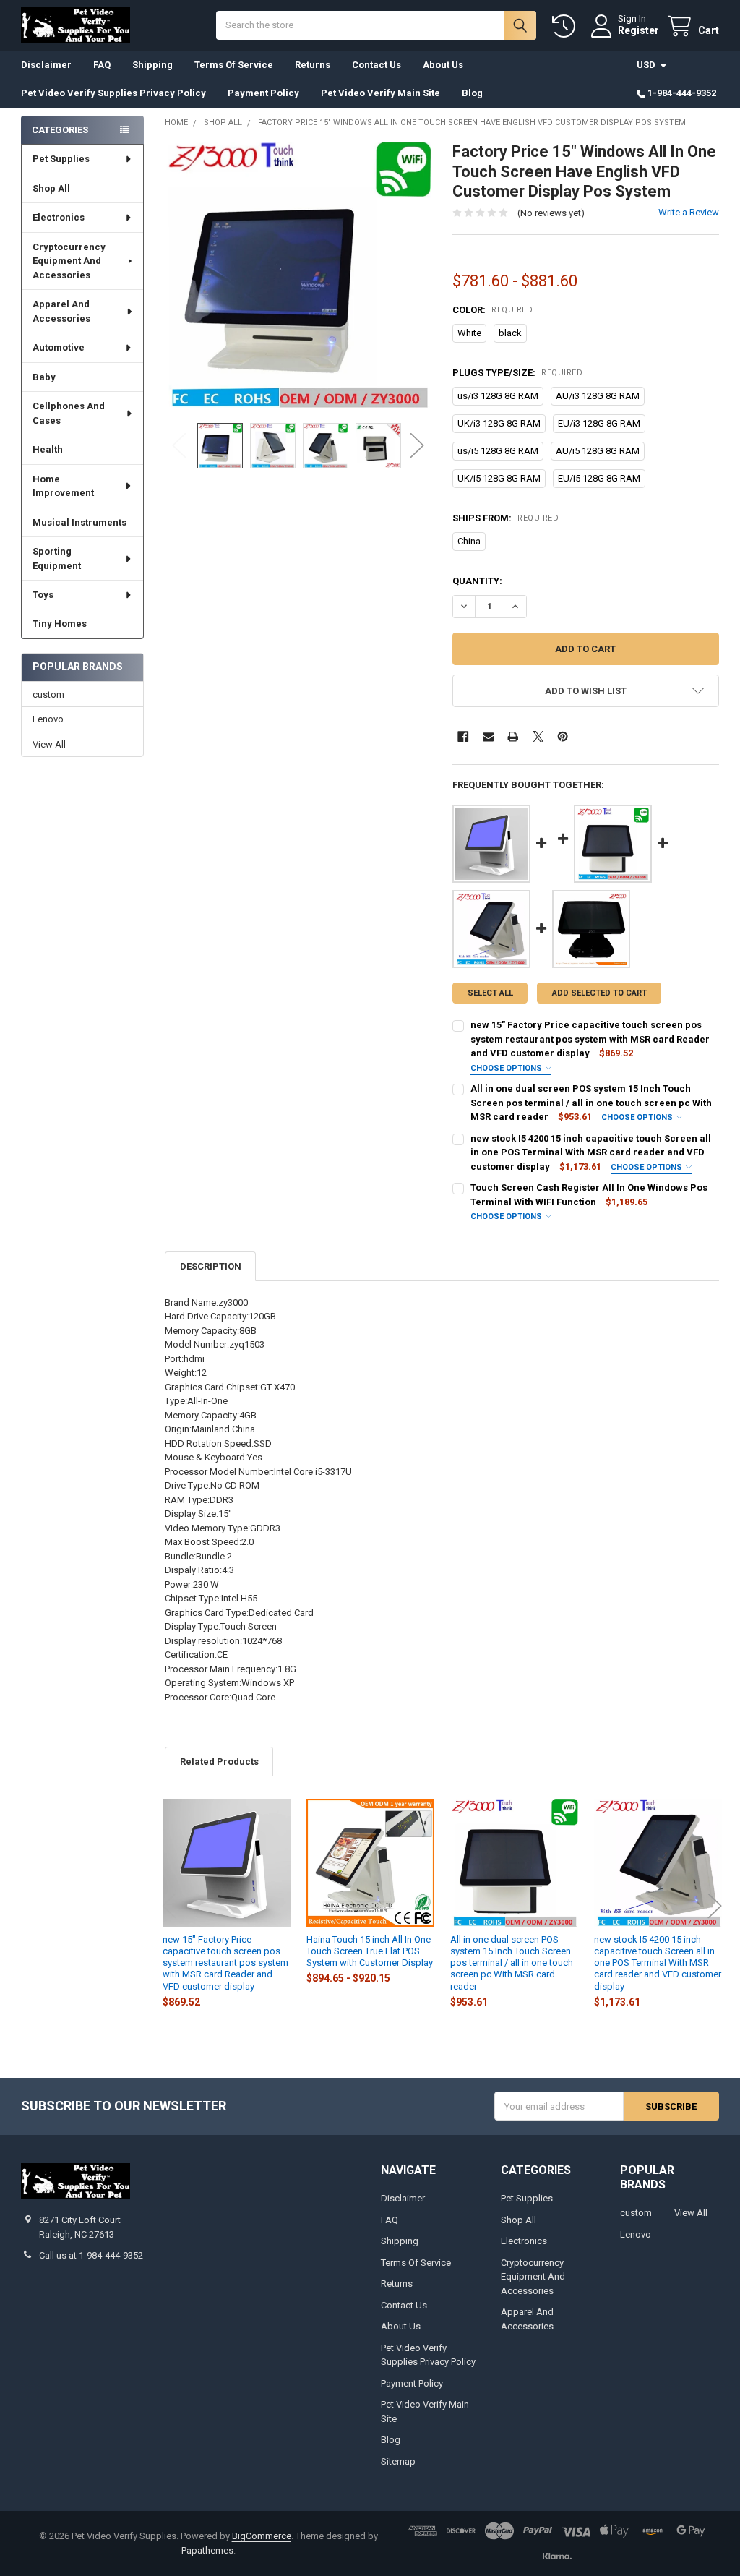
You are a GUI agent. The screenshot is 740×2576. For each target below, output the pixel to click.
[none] (298, 275)
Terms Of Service (234, 65)
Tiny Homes (60, 624)
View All (49, 744)
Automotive (59, 347)
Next (417, 446)
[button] (585, 691)
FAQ (102, 65)
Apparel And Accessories (61, 311)
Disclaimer (46, 65)
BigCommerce (262, 2536)
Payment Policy (263, 93)
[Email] (488, 736)
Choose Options (507, 1068)
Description (211, 1266)
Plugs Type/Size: (517, 373)
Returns (313, 65)
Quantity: (477, 581)
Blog (472, 93)
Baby (44, 377)
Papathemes (207, 2550)
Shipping (152, 65)
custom (48, 694)
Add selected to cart (599, 993)
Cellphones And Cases (69, 413)
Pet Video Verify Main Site (380, 93)
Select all (490, 993)
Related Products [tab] (219, 1762)
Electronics (59, 217)
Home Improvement (63, 486)
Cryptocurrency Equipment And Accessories (69, 261)
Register (638, 30)
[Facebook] (463, 736)
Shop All (51, 188)
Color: (492, 310)
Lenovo (48, 719)
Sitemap (398, 2461)
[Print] (513, 736)
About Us (443, 65)
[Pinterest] (563, 736)
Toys (43, 595)
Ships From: (505, 518)
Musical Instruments (79, 522)
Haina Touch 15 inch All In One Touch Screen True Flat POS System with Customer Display (370, 1951)
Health (48, 449)
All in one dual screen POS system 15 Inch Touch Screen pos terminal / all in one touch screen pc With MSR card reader (591, 1103)
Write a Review (689, 212)
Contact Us (377, 65)
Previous (179, 446)
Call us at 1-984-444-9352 (91, 2255)
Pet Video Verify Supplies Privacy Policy (113, 93)
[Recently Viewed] (567, 26)
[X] (538, 736)
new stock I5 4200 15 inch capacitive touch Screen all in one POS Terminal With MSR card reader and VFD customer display (591, 1152)
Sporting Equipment (57, 559)
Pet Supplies (61, 159)
